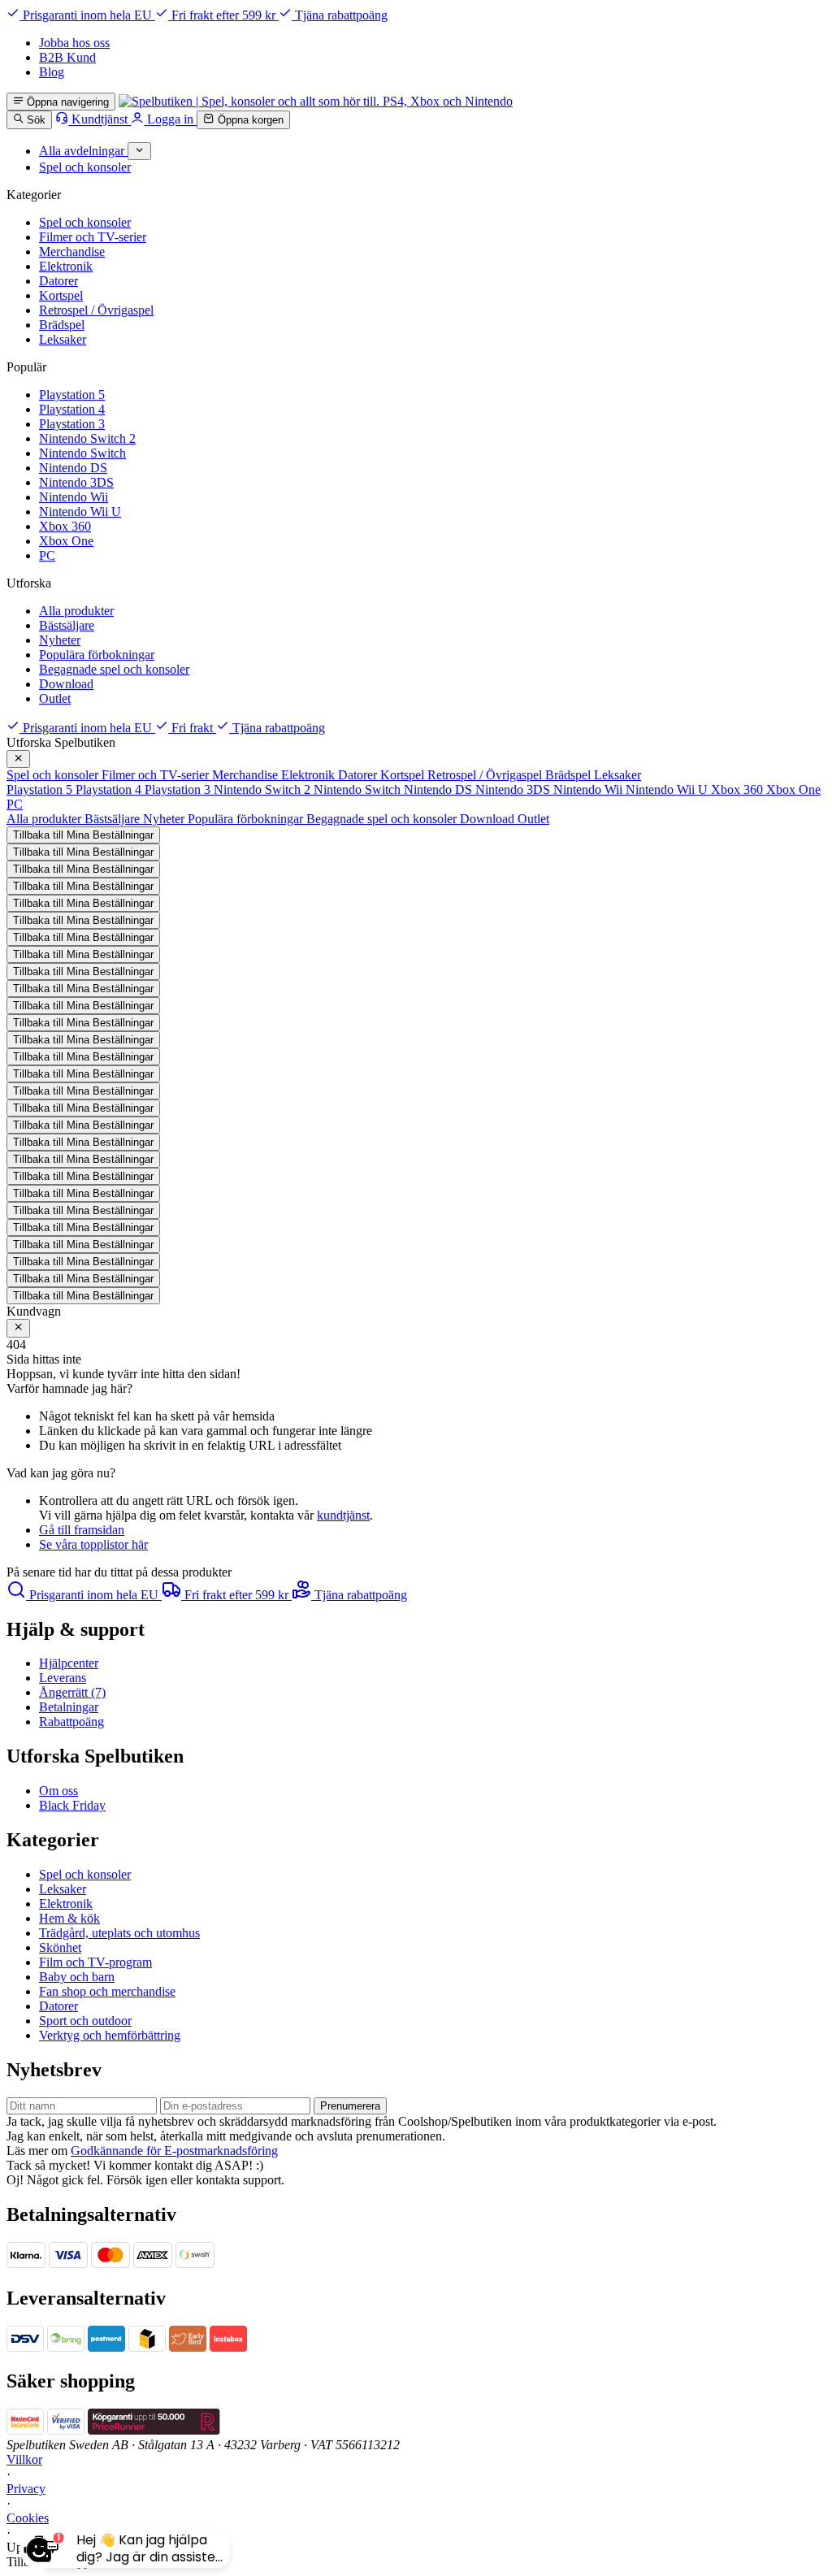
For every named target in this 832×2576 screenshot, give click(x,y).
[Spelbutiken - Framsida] (316, 101)
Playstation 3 (72, 424)
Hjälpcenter (69, 1663)
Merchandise (72, 252)
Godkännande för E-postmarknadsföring (174, 2151)
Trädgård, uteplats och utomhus (119, 1933)
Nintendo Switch (82, 453)
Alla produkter (76, 611)
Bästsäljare (67, 625)
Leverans (63, 1678)
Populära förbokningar (97, 655)
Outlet (55, 698)
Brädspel (62, 325)
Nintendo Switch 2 (87, 438)
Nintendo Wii (74, 497)
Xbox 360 (65, 526)
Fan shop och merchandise (107, 1991)
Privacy (26, 2489)
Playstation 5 (72, 395)
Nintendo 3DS (76, 482)
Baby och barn (77, 1977)
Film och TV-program (95, 1962)
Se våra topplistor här (93, 1544)
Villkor (24, 2459)
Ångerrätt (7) (72, 1692)
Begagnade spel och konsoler (114, 669)
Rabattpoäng (71, 1722)
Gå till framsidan (82, 1530)
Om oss (58, 1791)
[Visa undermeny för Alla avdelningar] (139, 151)
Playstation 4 (72, 409)
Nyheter (60, 640)
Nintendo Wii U (80, 512)
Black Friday (72, 1805)
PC (47, 555)
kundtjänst (343, 1515)
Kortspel (61, 295)
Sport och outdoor (85, 2021)
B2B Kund (67, 57)
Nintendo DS (73, 468)
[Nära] (18, 759)
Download (66, 684)
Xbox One (66, 541)
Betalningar (69, 1707)
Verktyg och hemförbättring (110, 2035)
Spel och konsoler (85, 222)
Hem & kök (69, 1918)
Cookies (28, 2518)
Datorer (58, 281)
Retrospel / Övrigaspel (96, 310)
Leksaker (63, 339)
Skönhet (60, 1947)
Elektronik (66, 266)
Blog (52, 72)
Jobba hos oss (74, 43)
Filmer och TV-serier (93, 237)
